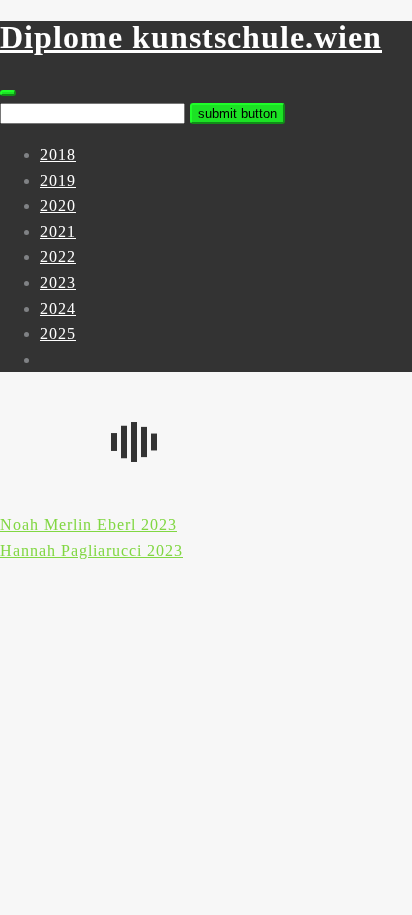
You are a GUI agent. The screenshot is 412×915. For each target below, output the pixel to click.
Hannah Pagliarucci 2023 (91, 550)
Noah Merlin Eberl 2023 (88, 524)
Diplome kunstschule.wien (191, 37)
